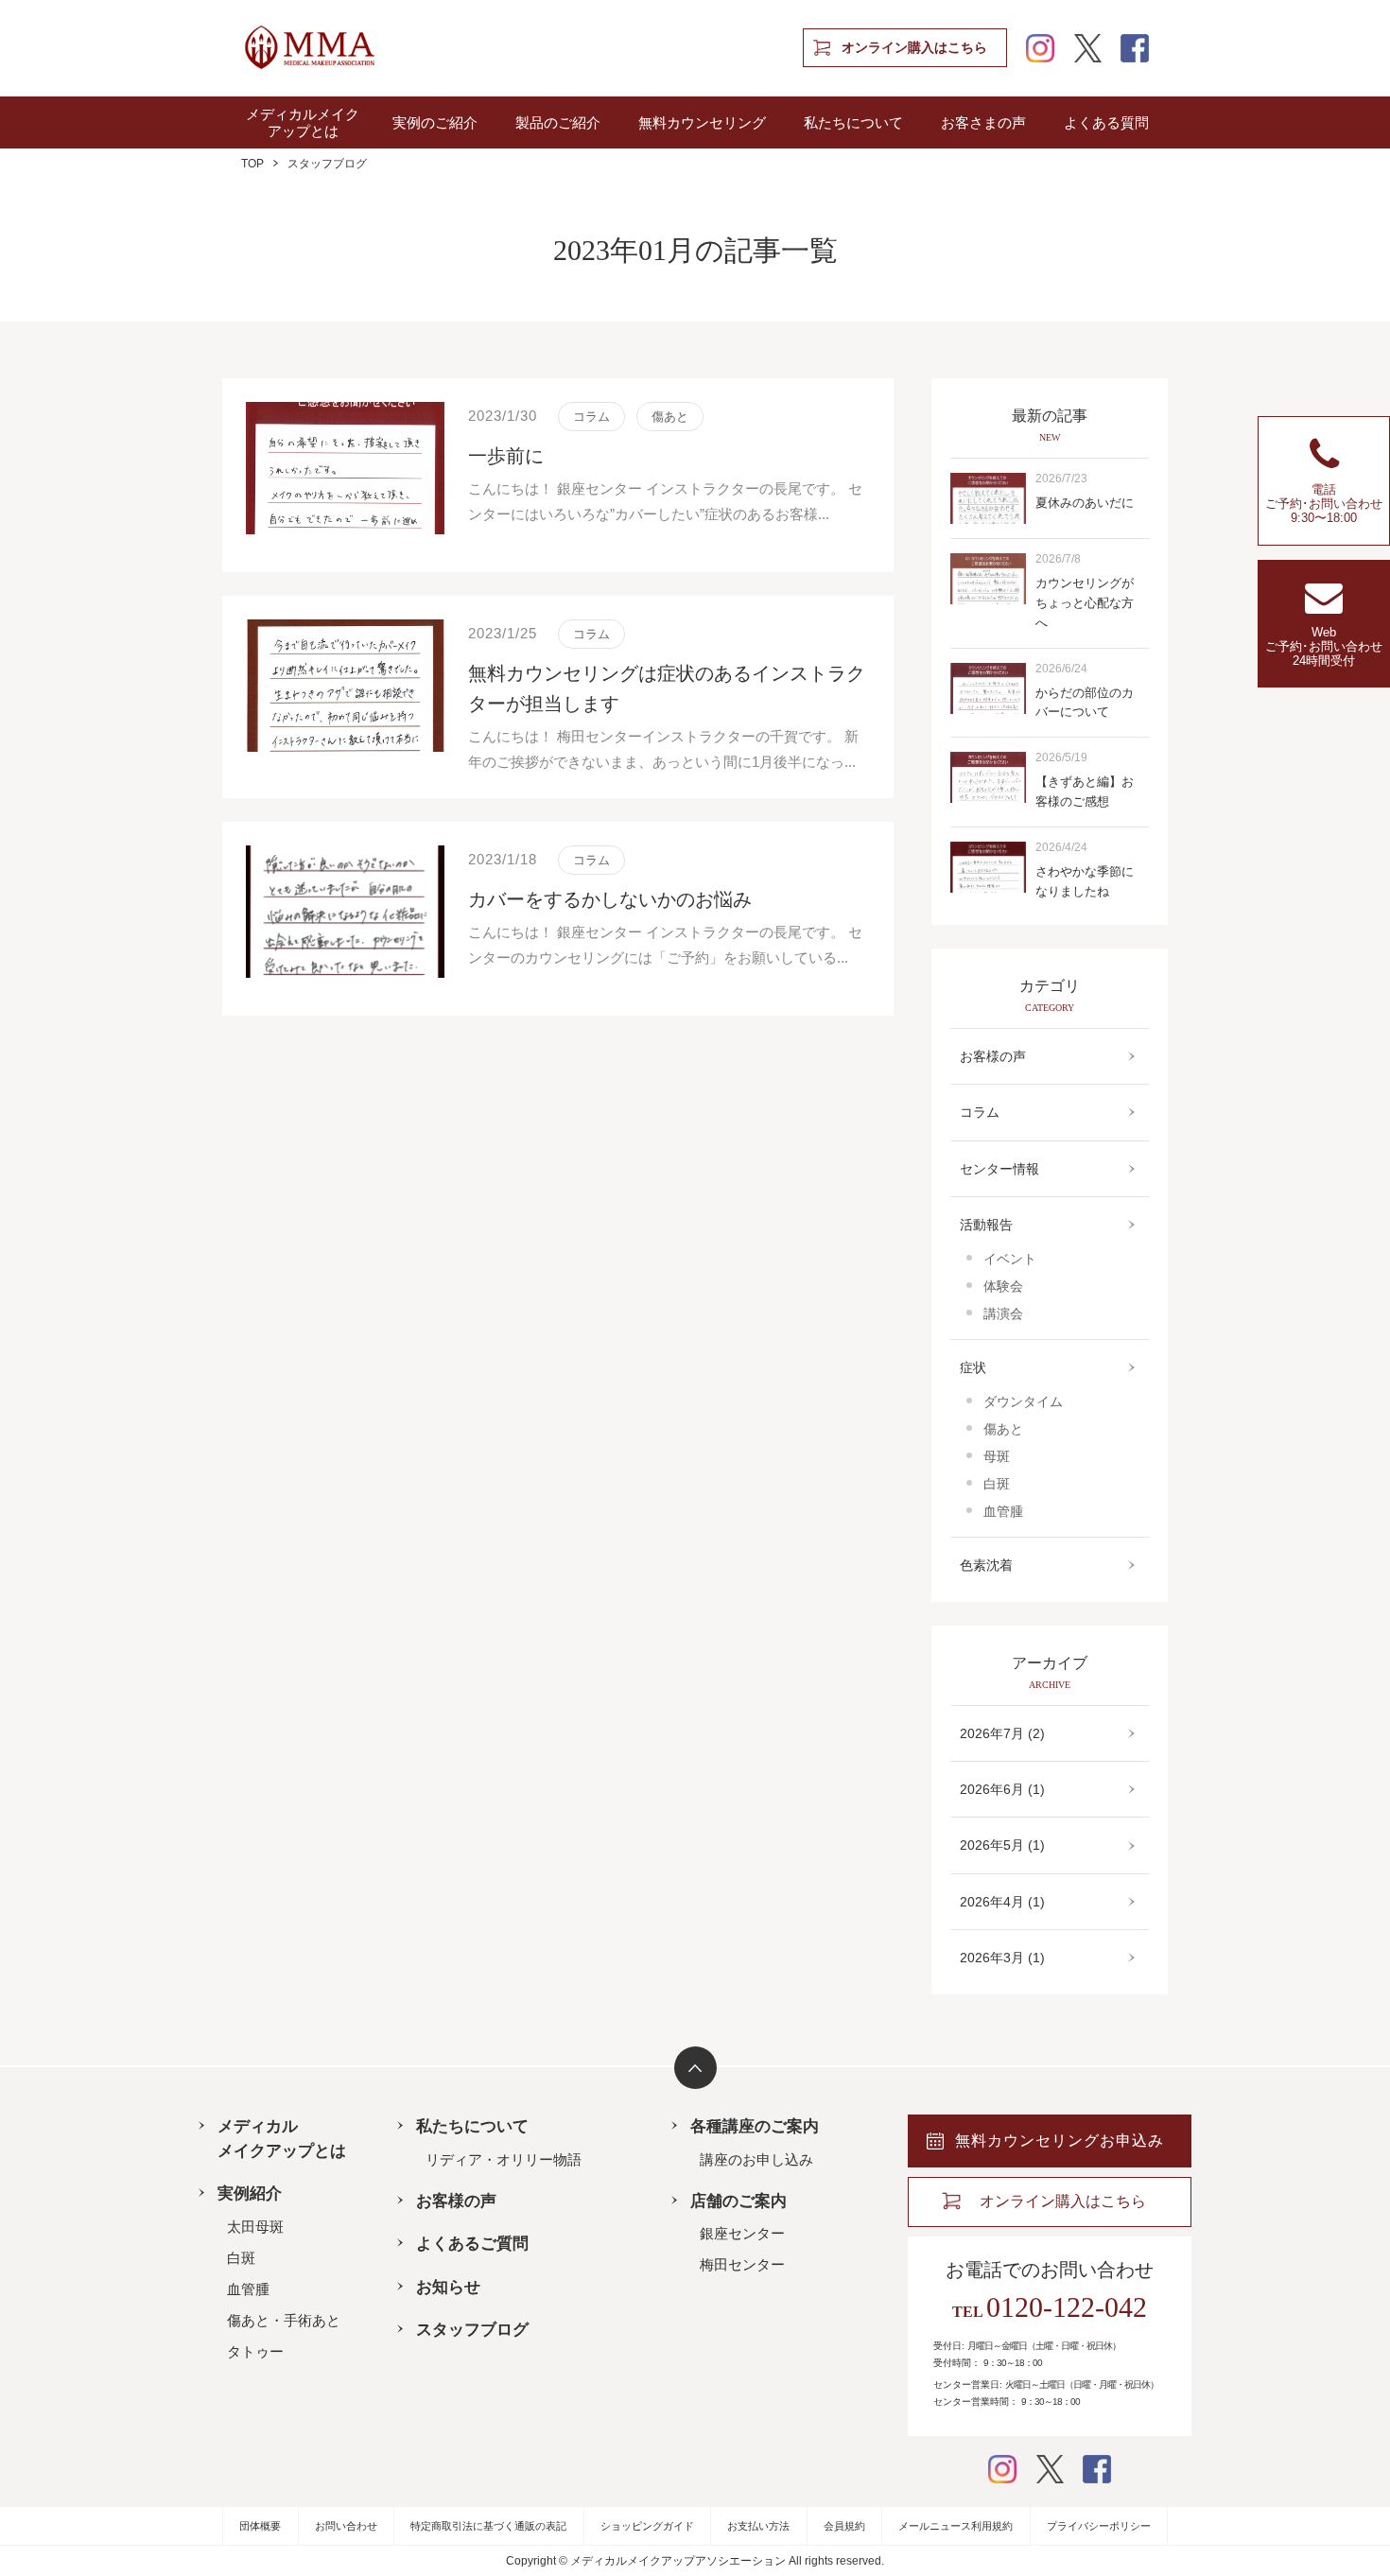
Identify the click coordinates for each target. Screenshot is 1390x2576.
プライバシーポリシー (1099, 2526)
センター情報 (999, 1169)
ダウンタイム (1023, 1401)
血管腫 (1003, 1511)
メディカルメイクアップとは (303, 123)
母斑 (997, 1456)
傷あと (1003, 1429)
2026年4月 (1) (1002, 1902)
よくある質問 (1106, 123)
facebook (1135, 48)
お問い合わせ (346, 2526)
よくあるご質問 (472, 2244)
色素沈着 (986, 1565)
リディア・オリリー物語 (504, 2159)
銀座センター (742, 2233)
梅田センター (742, 2264)
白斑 (997, 1484)
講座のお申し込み (756, 2159)
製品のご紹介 (558, 123)
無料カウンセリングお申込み (1060, 2141)
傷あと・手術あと (284, 2320)
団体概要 (260, 2526)
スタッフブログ (472, 2330)
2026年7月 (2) (1002, 1733)
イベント (1010, 1259)
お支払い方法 (758, 2526)
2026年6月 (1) (1002, 1789)
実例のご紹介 (435, 123)
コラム (980, 1112)
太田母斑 (255, 2227)
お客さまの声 (983, 123)
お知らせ (448, 2287)
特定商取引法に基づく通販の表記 (488, 2526)
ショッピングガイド (647, 2526)
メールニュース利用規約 (956, 2526)
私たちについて (853, 123)
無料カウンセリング (702, 123)
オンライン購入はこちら (914, 48)
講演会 (1003, 1314)
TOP (252, 164)
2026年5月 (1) (1002, 1845)
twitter (1087, 48)
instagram (1040, 48)
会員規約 (844, 2526)
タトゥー (255, 2351)
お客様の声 (993, 1056)
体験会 (1003, 1286)
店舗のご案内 (738, 2201)
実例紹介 (250, 2193)
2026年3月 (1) (1002, 1958)
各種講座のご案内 (755, 2126)
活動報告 (986, 1225)
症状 (973, 1367)
